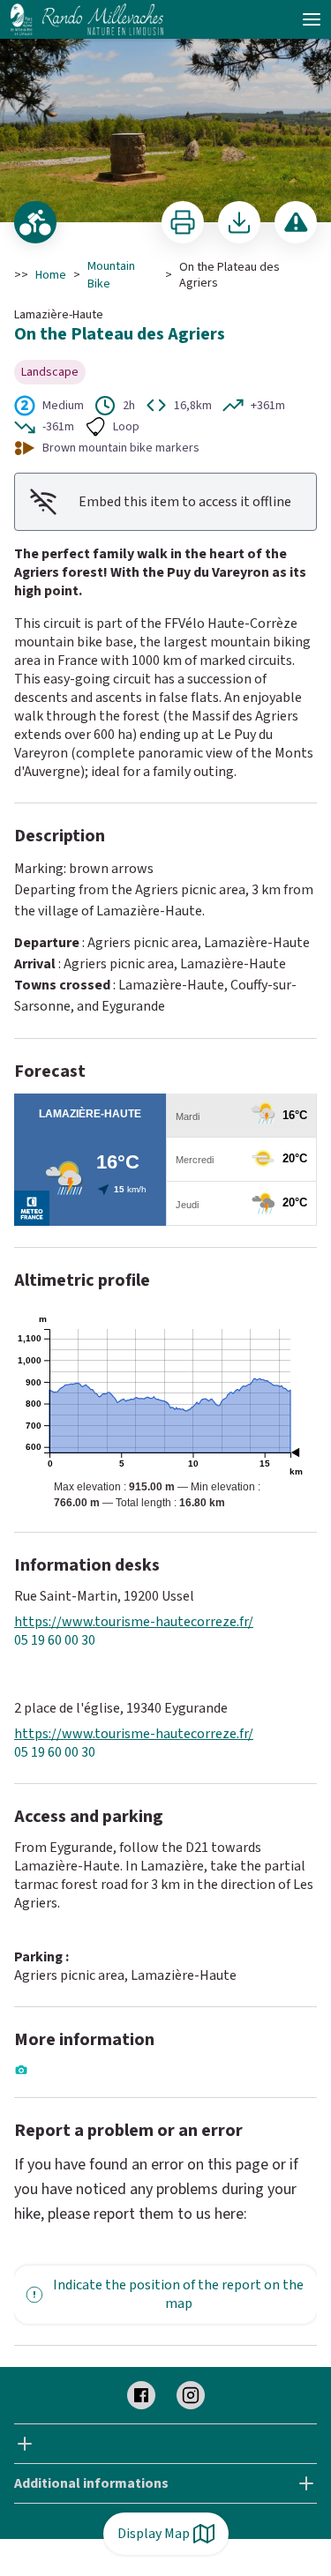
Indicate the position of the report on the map (178, 2294)
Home (51, 275)
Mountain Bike (111, 275)
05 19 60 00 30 (55, 1641)
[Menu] (312, 19)
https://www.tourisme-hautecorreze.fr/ (134, 1622)
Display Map (154, 2534)
